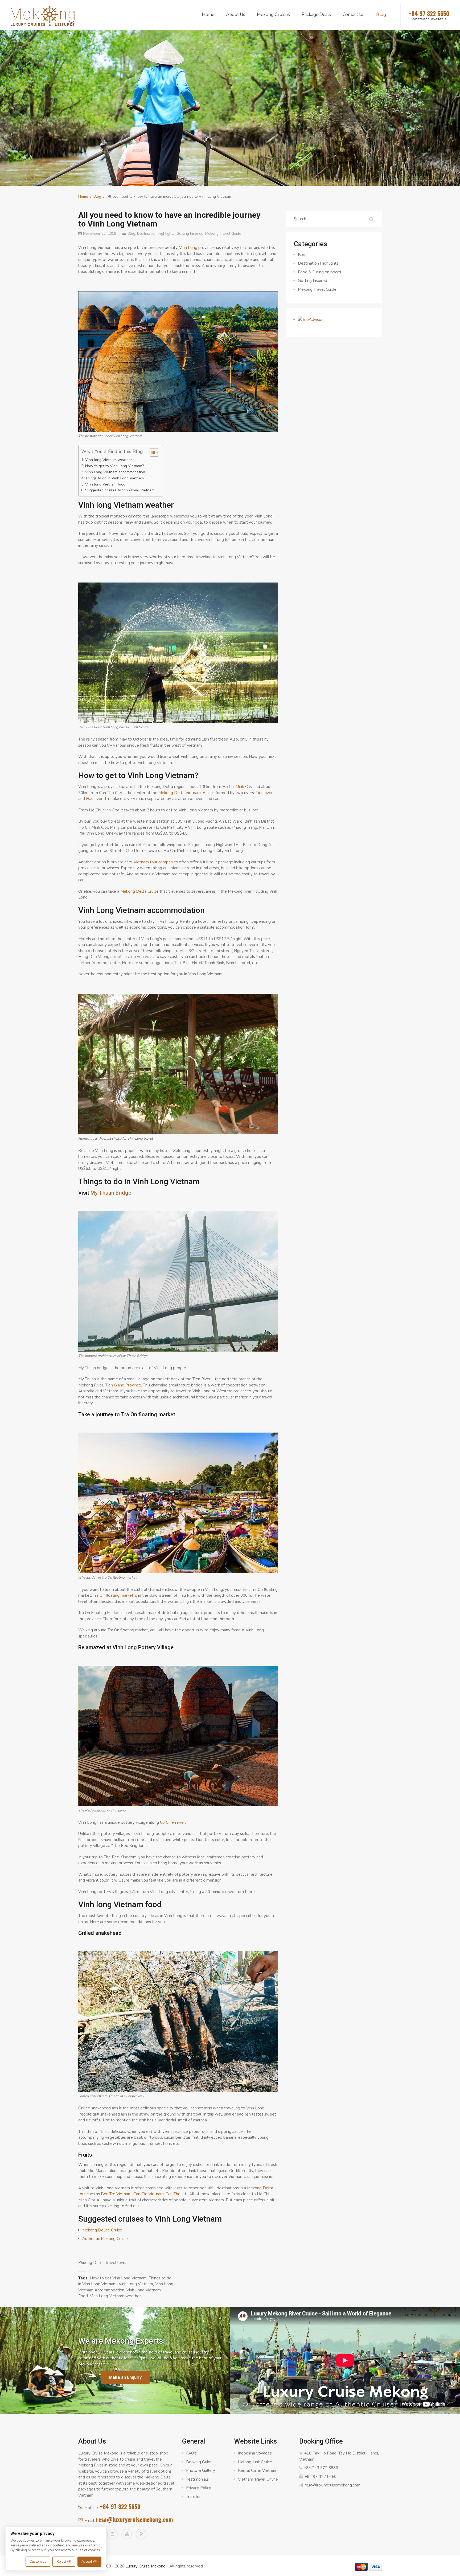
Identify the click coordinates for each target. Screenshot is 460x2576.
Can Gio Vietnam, (149, 2194)
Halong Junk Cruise (255, 2462)
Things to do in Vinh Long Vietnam (114, 478)
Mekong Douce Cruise (102, 2230)
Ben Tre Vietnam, (117, 2194)
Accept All (89, 2562)
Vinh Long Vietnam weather (115, 2296)
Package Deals (316, 15)
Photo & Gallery (201, 2470)
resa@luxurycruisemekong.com (134, 2519)
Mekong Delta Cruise (139, 891)
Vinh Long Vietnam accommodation (115, 472)
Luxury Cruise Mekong (145, 2566)
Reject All (64, 2562)
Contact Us (354, 15)
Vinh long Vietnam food (105, 484)
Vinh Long (188, 248)
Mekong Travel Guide (223, 234)
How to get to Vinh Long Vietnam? (114, 466)
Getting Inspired (190, 234)
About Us (236, 15)
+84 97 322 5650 (120, 2506)
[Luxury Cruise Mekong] (43, 15)
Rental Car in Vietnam (258, 2470)
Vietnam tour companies (156, 862)
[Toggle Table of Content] (152, 452)
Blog (381, 15)
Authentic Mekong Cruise (105, 2239)
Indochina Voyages (255, 2453)
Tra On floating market (113, 1595)
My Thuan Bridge (111, 1193)
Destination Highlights (156, 234)
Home (208, 15)
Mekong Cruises (273, 15)
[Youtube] (127, 2534)
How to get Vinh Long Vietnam (118, 2278)
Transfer (193, 2497)
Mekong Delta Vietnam (180, 793)
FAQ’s (191, 2453)
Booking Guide (199, 2462)
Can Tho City (111, 793)
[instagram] (112, 2534)
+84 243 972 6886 (321, 2468)
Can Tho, (173, 2194)
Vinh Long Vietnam (136, 2284)
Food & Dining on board (319, 272)
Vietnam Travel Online (258, 2479)
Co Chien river (172, 1822)
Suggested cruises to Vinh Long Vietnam (120, 490)
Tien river (264, 793)
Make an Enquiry (125, 2377)
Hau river (94, 799)
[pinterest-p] (141, 2534)
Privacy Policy (199, 2488)
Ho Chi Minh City (237, 787)
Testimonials (197, 2479)
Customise (38, 2562)
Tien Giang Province (123, 1385)
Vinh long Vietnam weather (109, 460)
